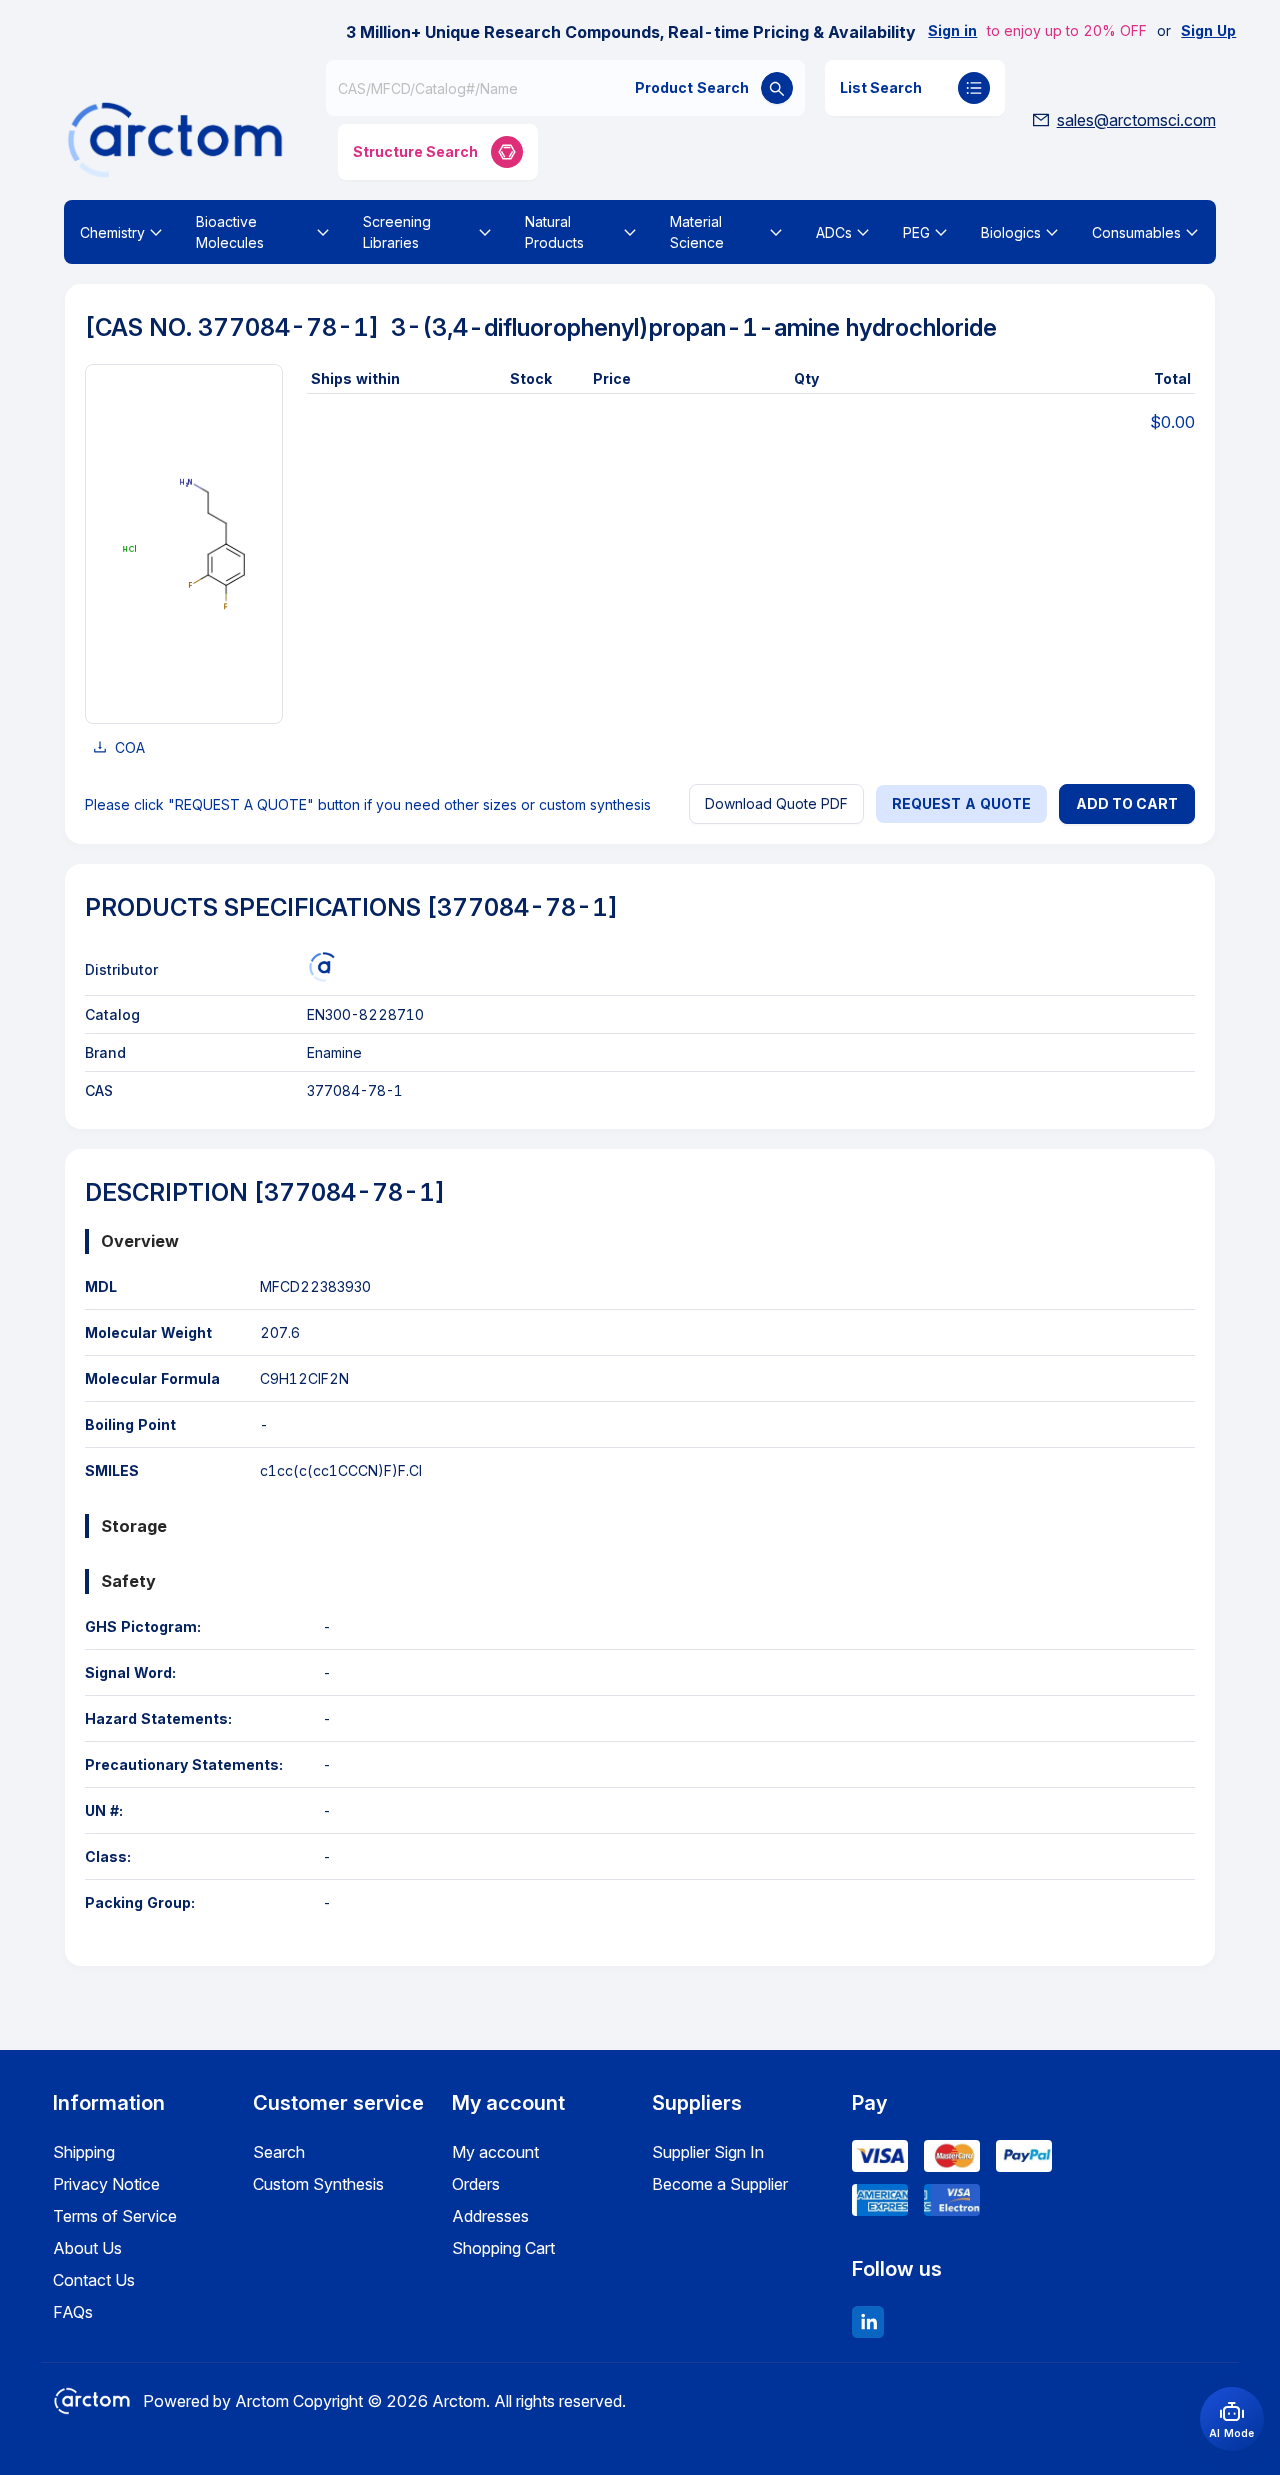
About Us (87, 2248)
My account (495, 2152)
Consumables (1136, 232)
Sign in (952, 30)
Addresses (490, 2216)
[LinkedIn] (868, 2322)
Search (279, 2152)
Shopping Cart (503, 2248)
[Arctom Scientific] (322, 967)
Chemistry (112, 232)
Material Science (697, 232)
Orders (476, 2184)
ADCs (834, 232)
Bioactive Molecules (230, 232)
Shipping (84, 2152)
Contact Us (94, 2280)
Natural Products (554, 232)
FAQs (73, 2312)
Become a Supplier (720, 2184)
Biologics (1011, 232)
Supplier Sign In (708, 2152)
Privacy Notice (106, 2184)
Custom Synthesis (318, 2184)
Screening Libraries (397, 232)
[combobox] (565, 88)
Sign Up (1208, 30)
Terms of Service (115, 2216)
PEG (916, 232)
